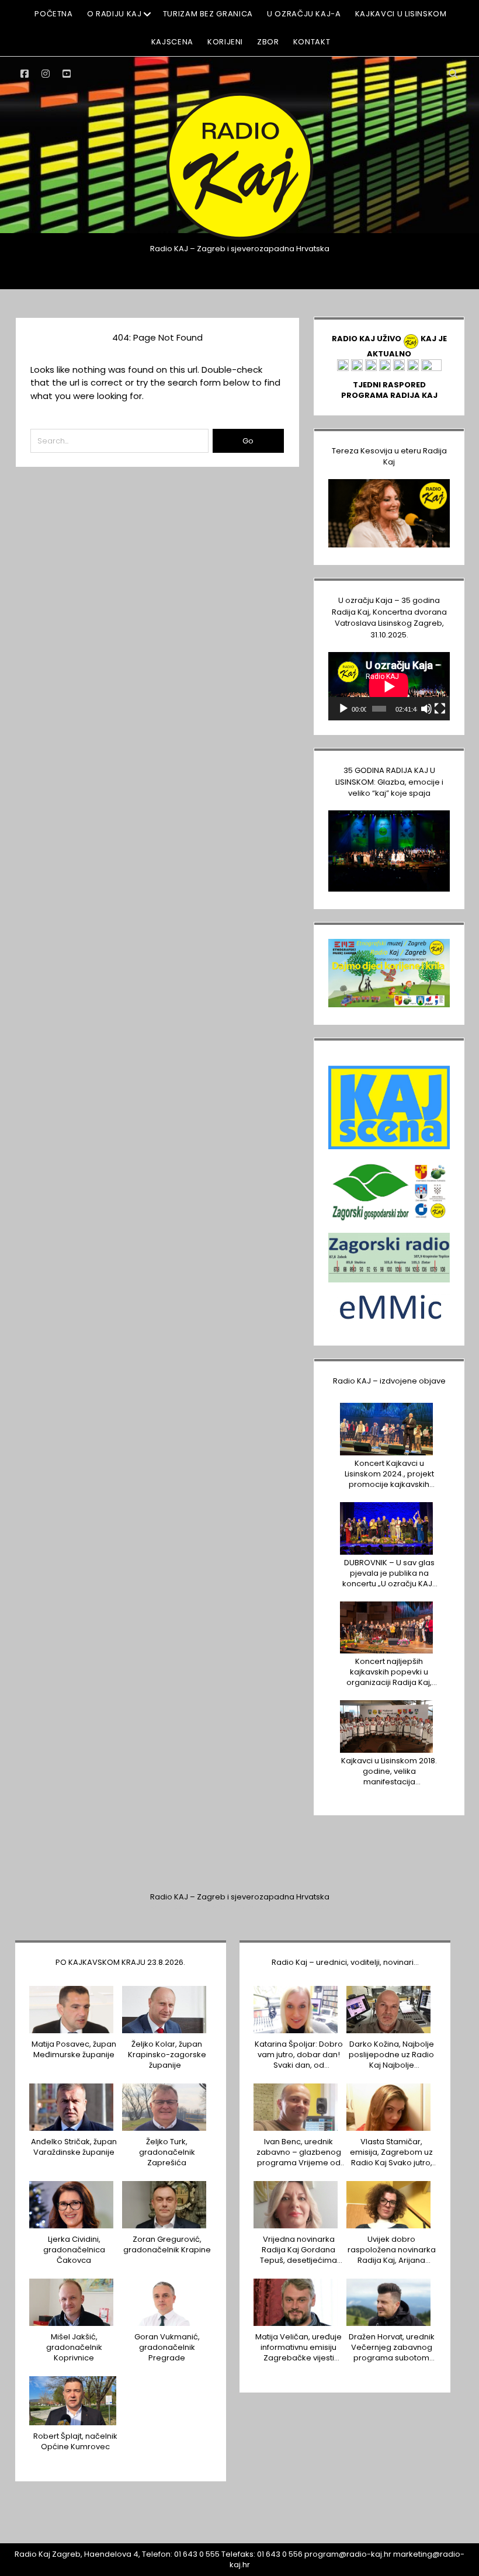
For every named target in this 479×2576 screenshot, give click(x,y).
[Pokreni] (343, 709)
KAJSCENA (172, 42)
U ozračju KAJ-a (304, 14)
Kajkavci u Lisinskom (401, 14)
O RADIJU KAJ (114, 14)
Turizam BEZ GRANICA (208, 14)
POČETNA (54, 14)
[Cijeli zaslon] (440, 709)
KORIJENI (225, 42)
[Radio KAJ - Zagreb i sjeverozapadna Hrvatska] (239, 239)
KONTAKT (312, 42)
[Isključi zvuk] (426, 709)
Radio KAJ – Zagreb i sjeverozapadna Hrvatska (240, 1897)
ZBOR (268, 42)
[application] (389, 686)
